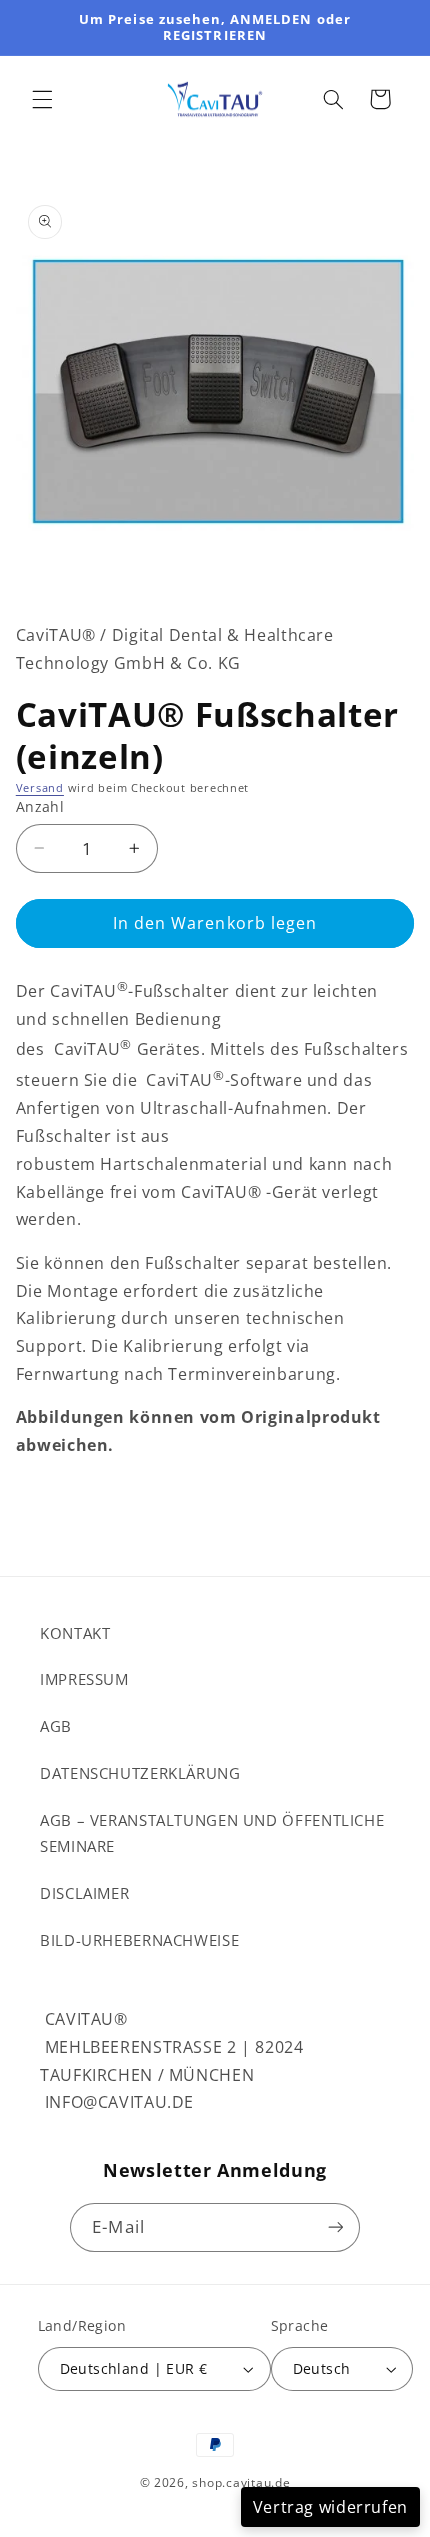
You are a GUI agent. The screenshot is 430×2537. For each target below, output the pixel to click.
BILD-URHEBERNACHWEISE (139, 1940)
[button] (42, 99)
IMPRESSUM (84, 1679)
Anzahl (40, 806)
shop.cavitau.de (241, 2482)
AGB (56, 1726)
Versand (40, 788)
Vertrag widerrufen (330, 2507)
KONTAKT (75, 1633)
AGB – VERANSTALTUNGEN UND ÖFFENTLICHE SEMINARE (212, 1833)
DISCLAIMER (84, 1893)
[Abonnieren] (335, 2227)
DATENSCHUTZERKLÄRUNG (140, 1773)
